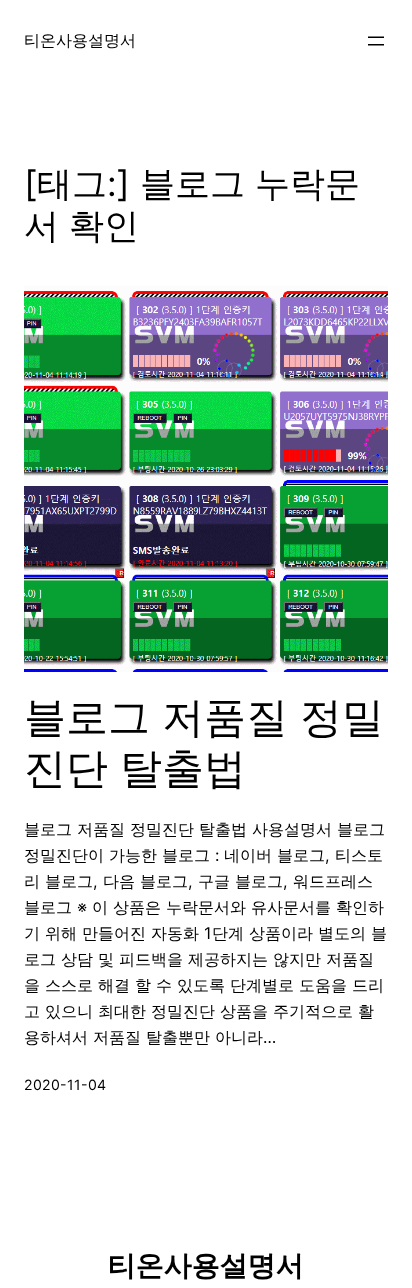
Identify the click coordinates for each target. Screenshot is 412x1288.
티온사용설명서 (80, 40)
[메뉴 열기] (376, 41)
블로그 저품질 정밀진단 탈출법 (204, 742)
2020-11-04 (65, 1084)
